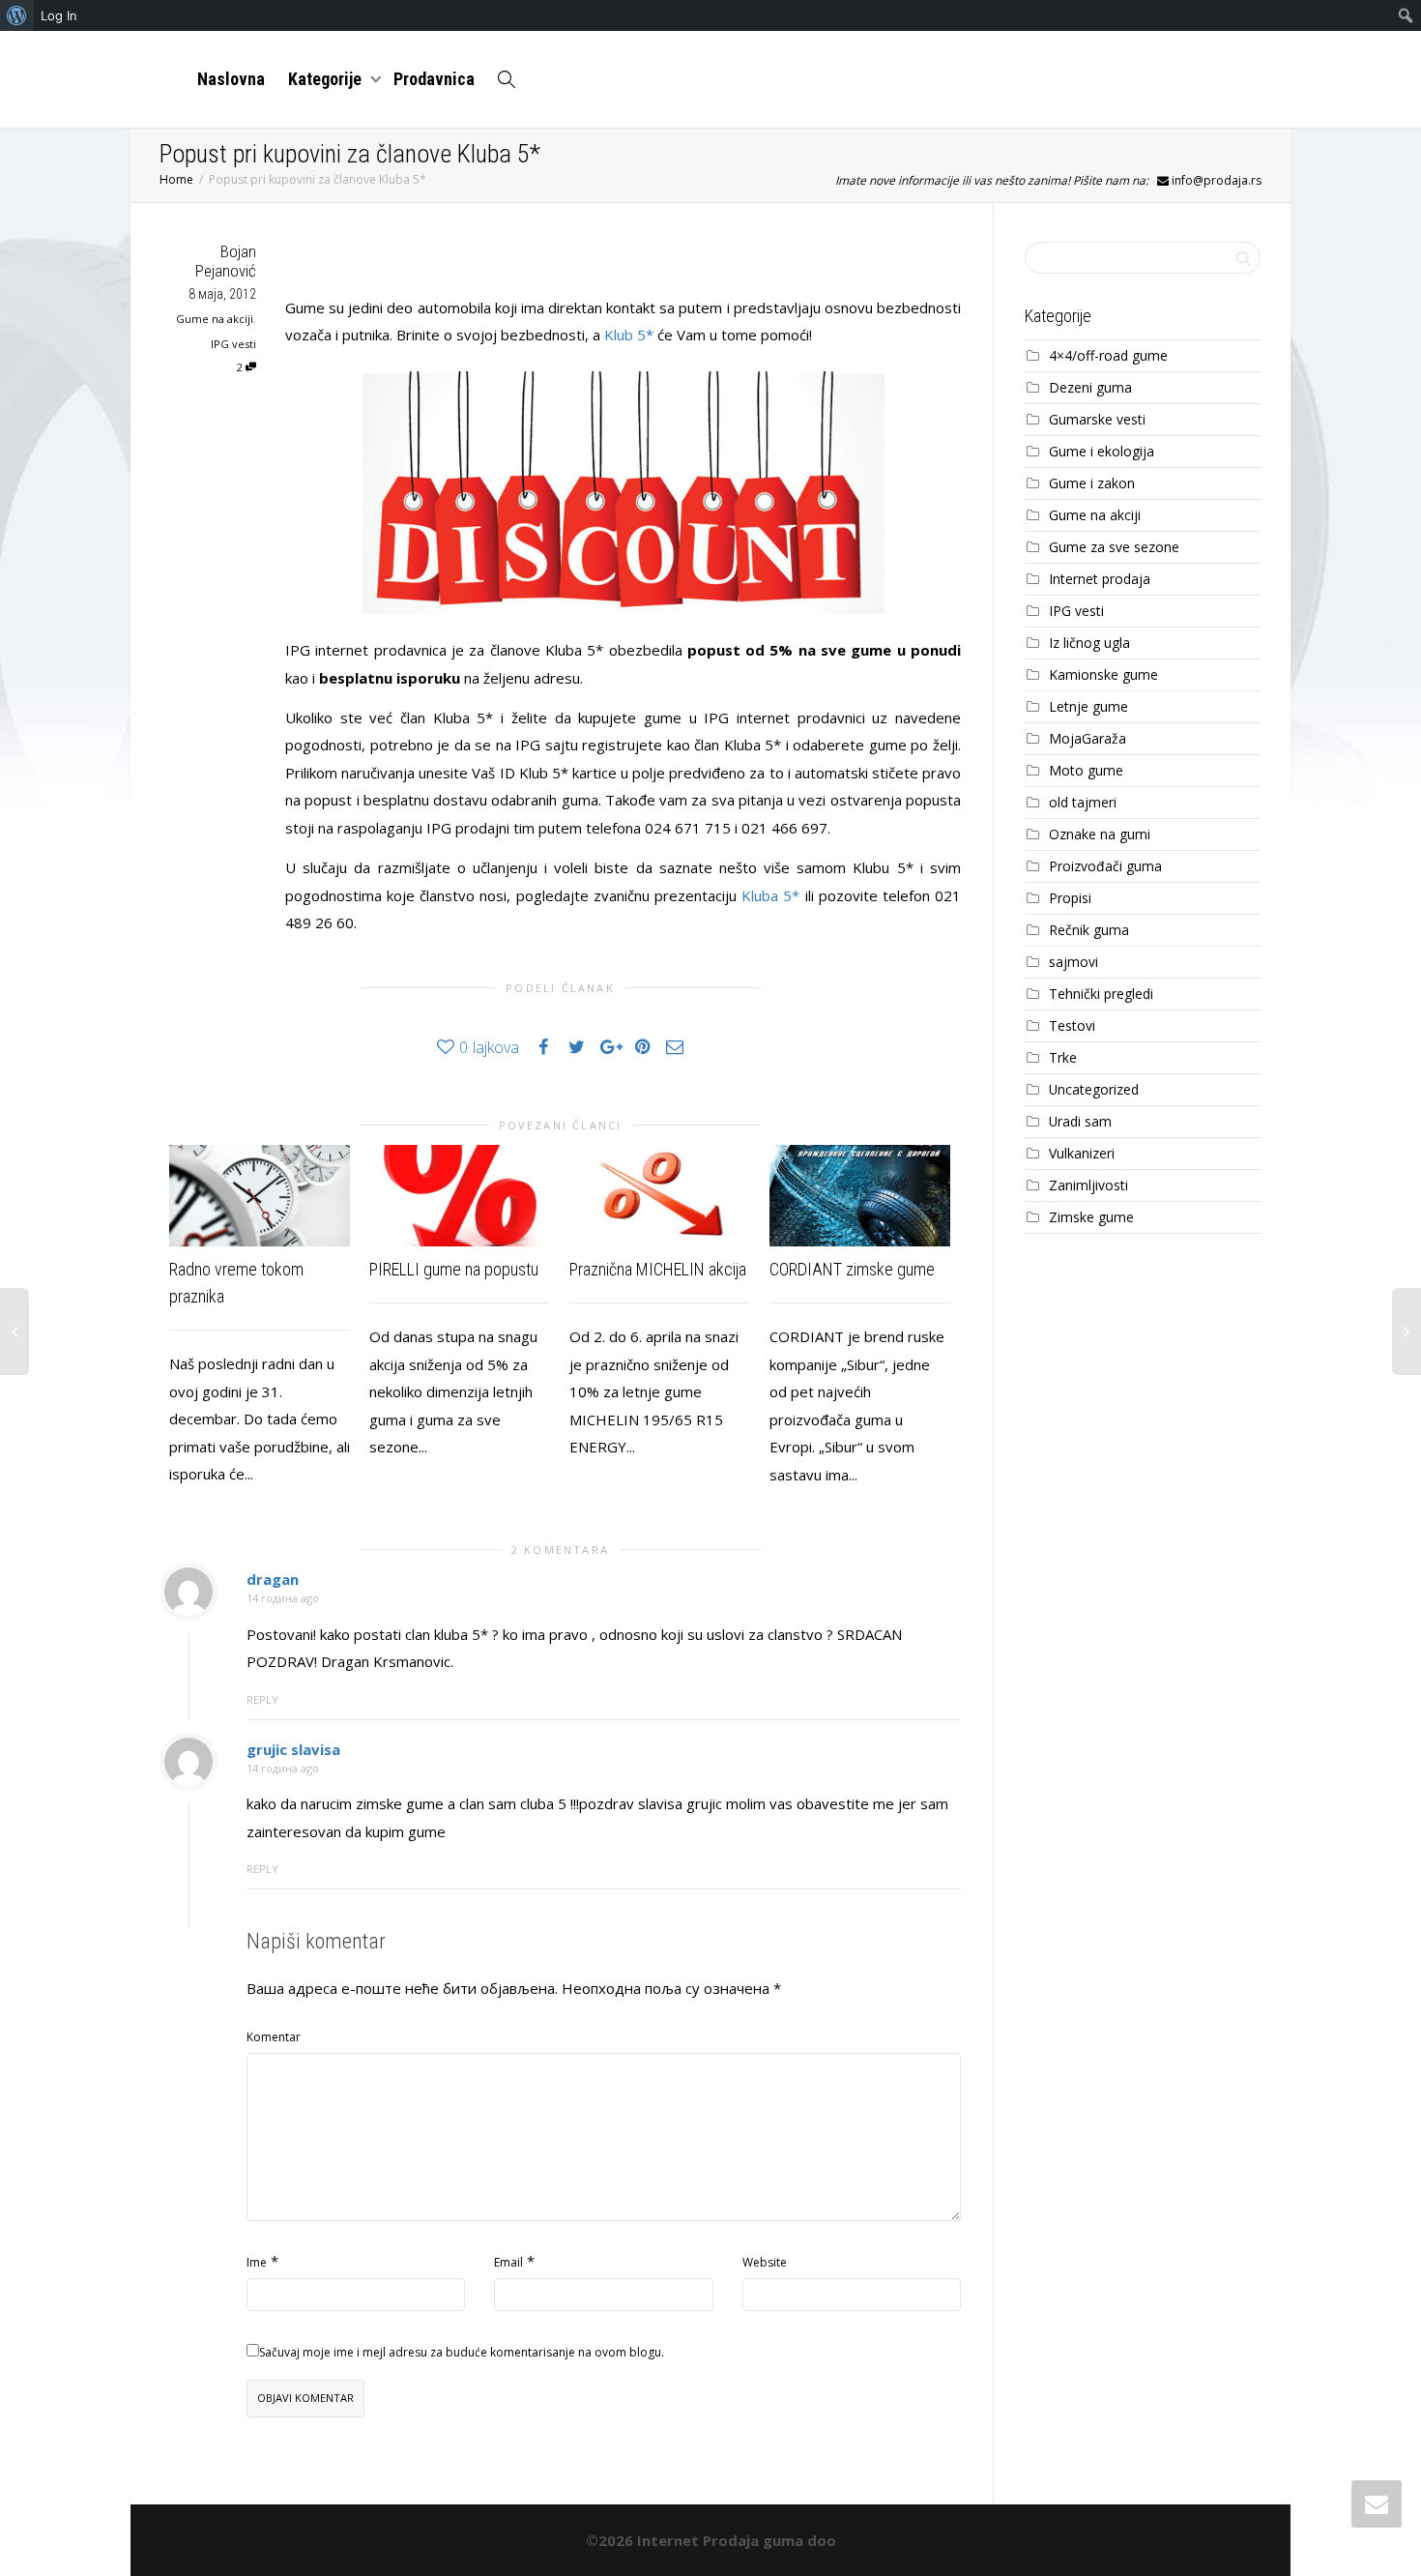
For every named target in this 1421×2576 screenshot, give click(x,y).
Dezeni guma (1090, 387)
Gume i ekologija (1102, 451)
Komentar (274, 2037)
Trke (1063, 1057)
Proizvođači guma (1105, 866)
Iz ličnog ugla (1089, 643)
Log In (59, 15)
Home (176, 179)
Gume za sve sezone (1114, 547)
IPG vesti (233, 344)
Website (765, 2262)
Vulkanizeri (1082, 1153)
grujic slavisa (293, 1749)
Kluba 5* (770, 895)
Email (508, 2262)
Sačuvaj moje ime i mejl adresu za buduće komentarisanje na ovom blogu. (462, 2352)
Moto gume (1086, 770)
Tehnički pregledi (1101, 994)
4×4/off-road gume (1108, 355)
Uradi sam (1080, 1121)
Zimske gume (1091, 1217)
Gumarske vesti (1097, 419)
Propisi (1070, 898)
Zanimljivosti (1088, 1185)
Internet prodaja (1100, 579)
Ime (257, 2262)
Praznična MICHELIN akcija (658, 1269)
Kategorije (327, 79)
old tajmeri (1083, 802)
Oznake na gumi (1100, 834)
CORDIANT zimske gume (852, 1269)
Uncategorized (1094, 1089)
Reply (262, 1699)
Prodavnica (434, 79)
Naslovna (231, 79)
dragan (273, 1579)
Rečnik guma (1089, 930)
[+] (260, 1196)
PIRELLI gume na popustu (454, 1269)
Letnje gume (1088, 706)
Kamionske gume (1103, 674)
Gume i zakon (1092, 483)
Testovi (1072, 1025)
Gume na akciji (215, 319)
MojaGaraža (1087, 738)
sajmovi (1073, 962)
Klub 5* (629, 335)
